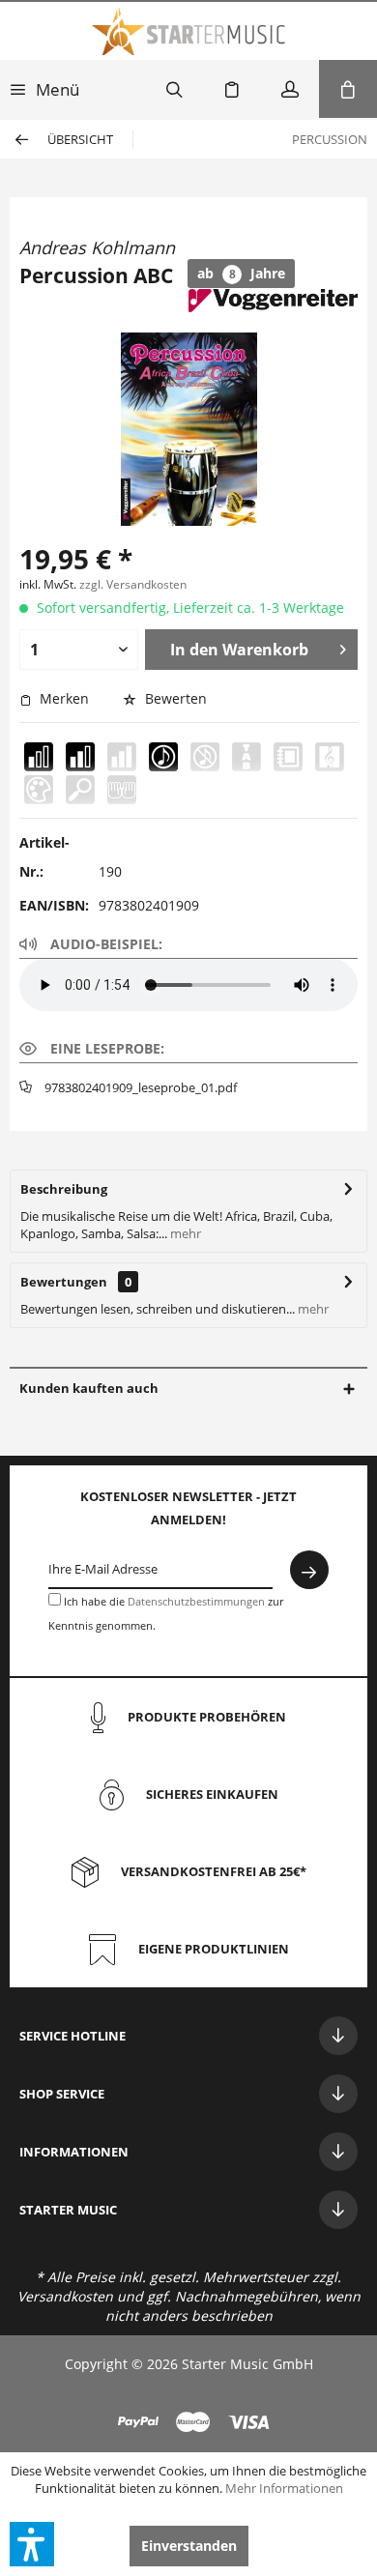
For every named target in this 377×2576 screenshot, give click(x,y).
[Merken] (232, 89)
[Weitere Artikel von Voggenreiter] (273, 306)
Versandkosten (65, 2296)
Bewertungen (64, 1282)
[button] (32, 2544)
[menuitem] (44, 89)
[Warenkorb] (348, 89)
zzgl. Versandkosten (133, 584)
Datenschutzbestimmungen (196, 1601)
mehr (184, 1233)
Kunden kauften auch (89, 1388)
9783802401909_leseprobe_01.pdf (141, 1087)
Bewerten (174, 698)
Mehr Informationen (284, 2488)
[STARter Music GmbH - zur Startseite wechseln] (188, 31)
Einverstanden (189, 2546)
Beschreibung (64, 1189)
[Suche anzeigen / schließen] (174, 89)
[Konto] (290, 89)
